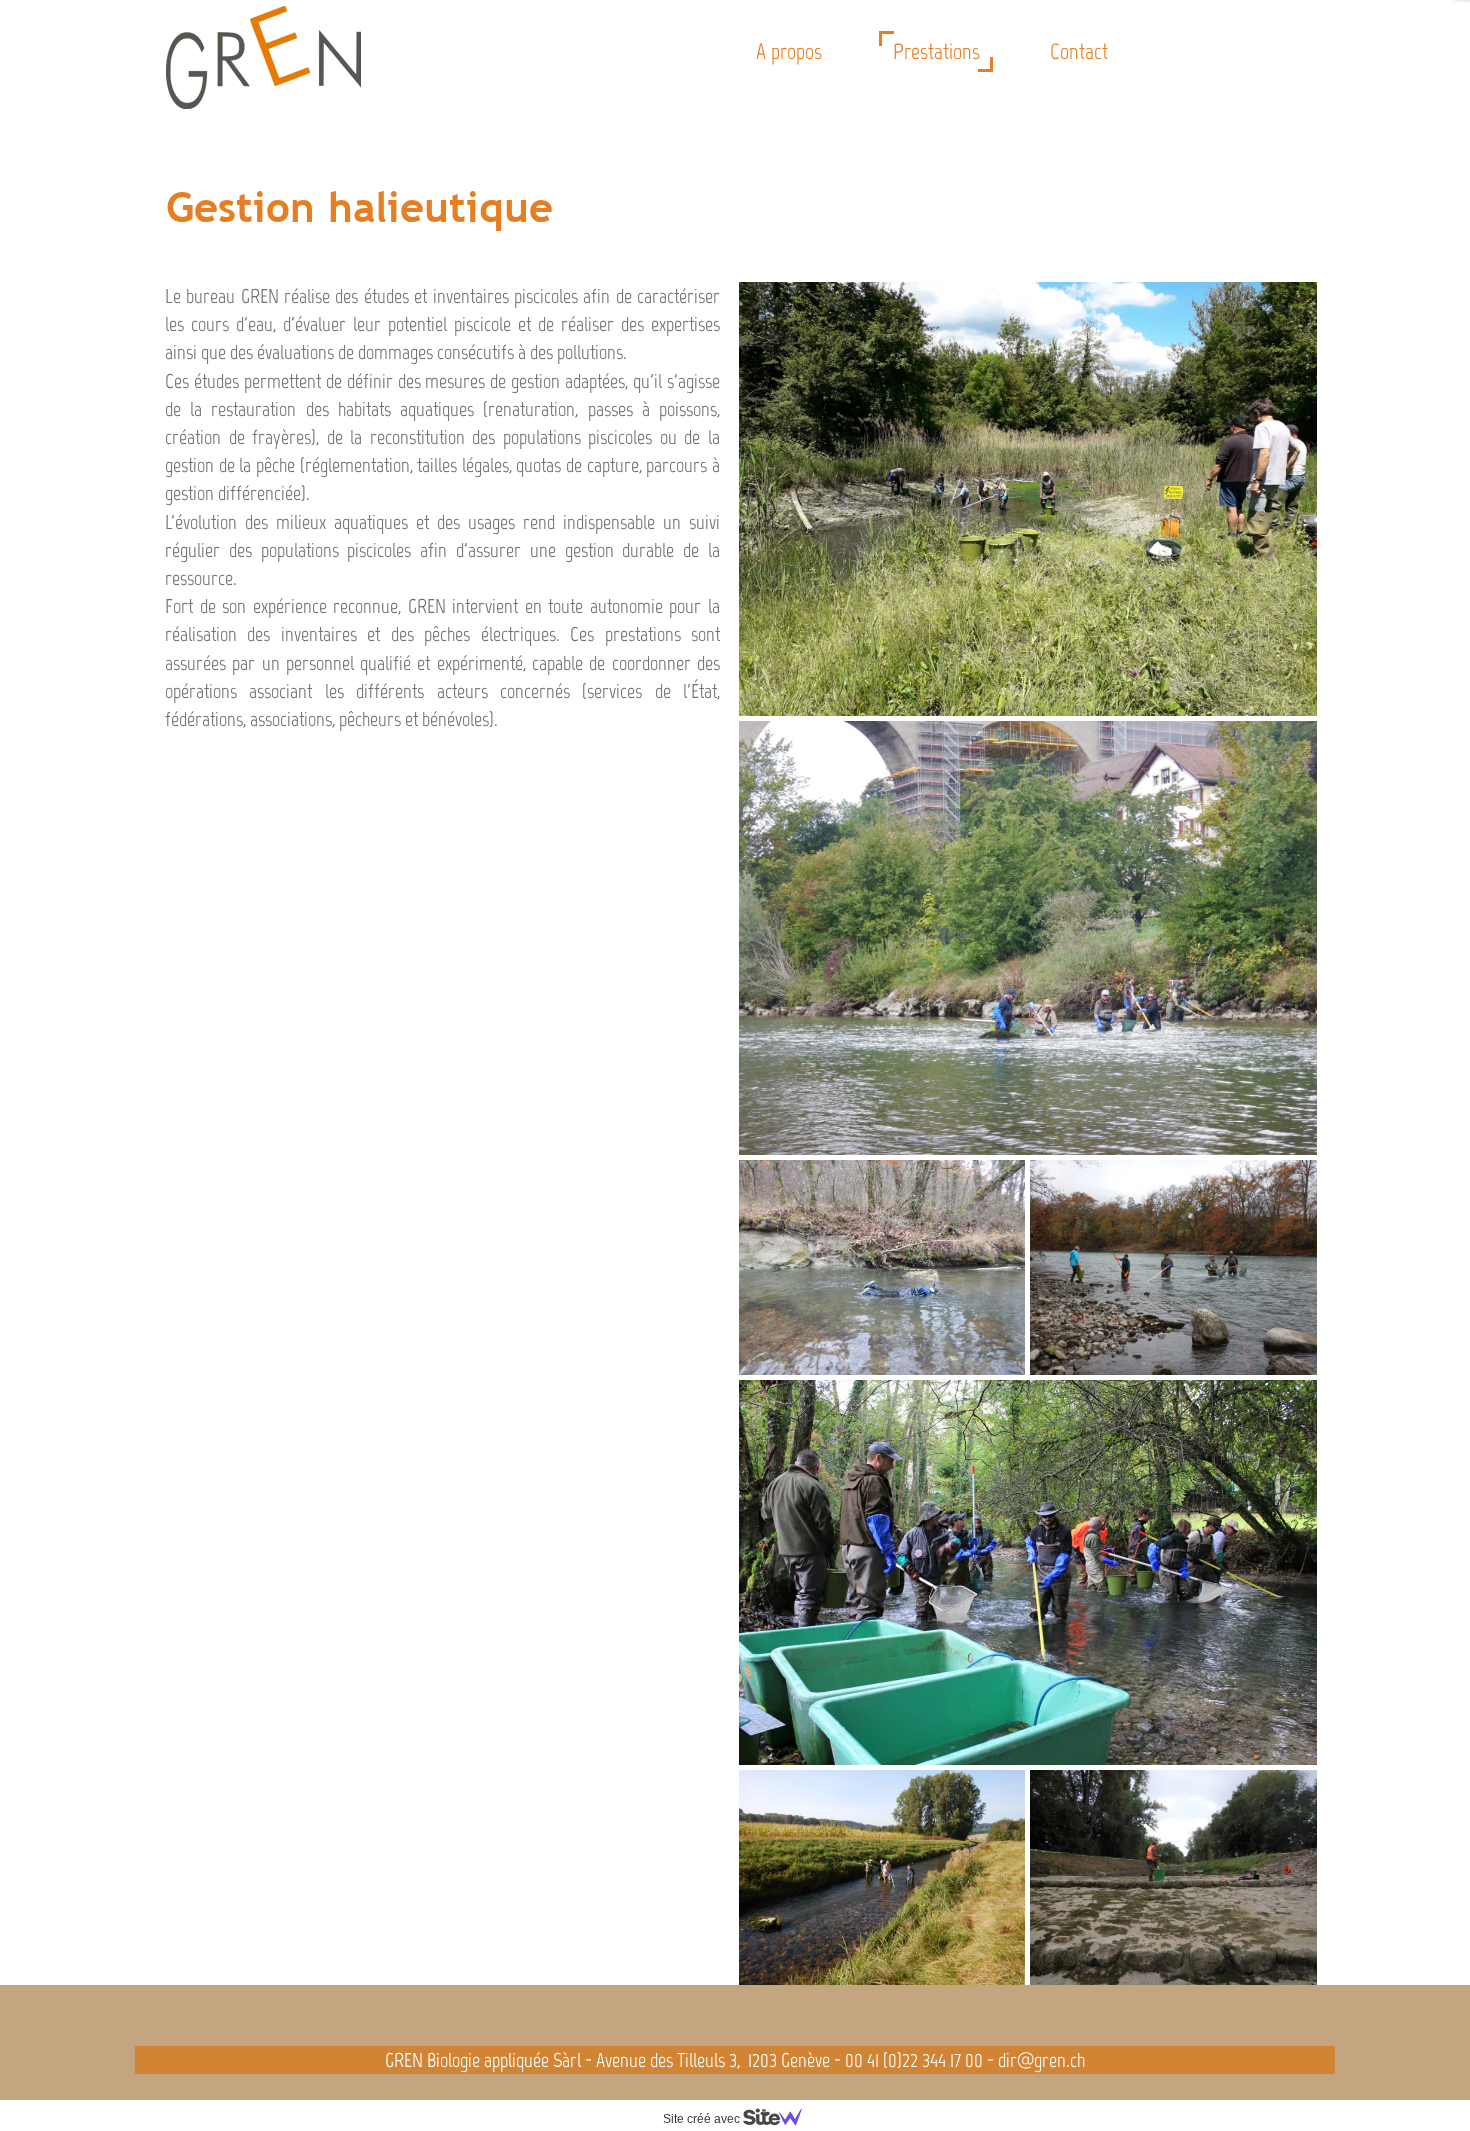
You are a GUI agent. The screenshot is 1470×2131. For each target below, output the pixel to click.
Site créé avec (703, 2119)
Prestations (936, 51)
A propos (789, 51)
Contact (1079, 51)
